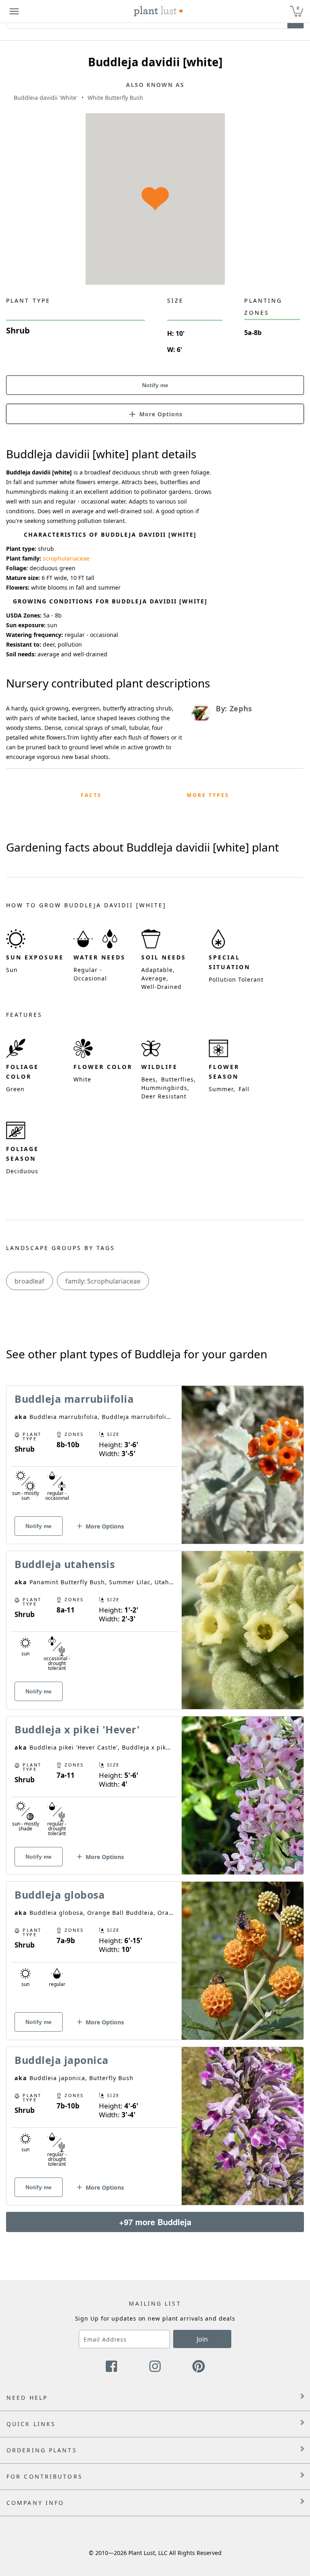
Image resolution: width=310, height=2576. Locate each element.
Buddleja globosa (60, 1895)
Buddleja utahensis (65, 1564)
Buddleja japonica (62, 2060)
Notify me (155, 385)
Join (202, 2339)
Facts (91, 795)
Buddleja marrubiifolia (74, 1399)
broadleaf (29, 1281)
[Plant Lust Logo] (159, 11)
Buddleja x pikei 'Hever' (77, 1729)
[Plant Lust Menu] (14, 11)
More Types (208, 795)
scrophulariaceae (66, 558)
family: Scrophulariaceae (103, 1281)
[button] (155, 413)
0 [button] (298, 8)
